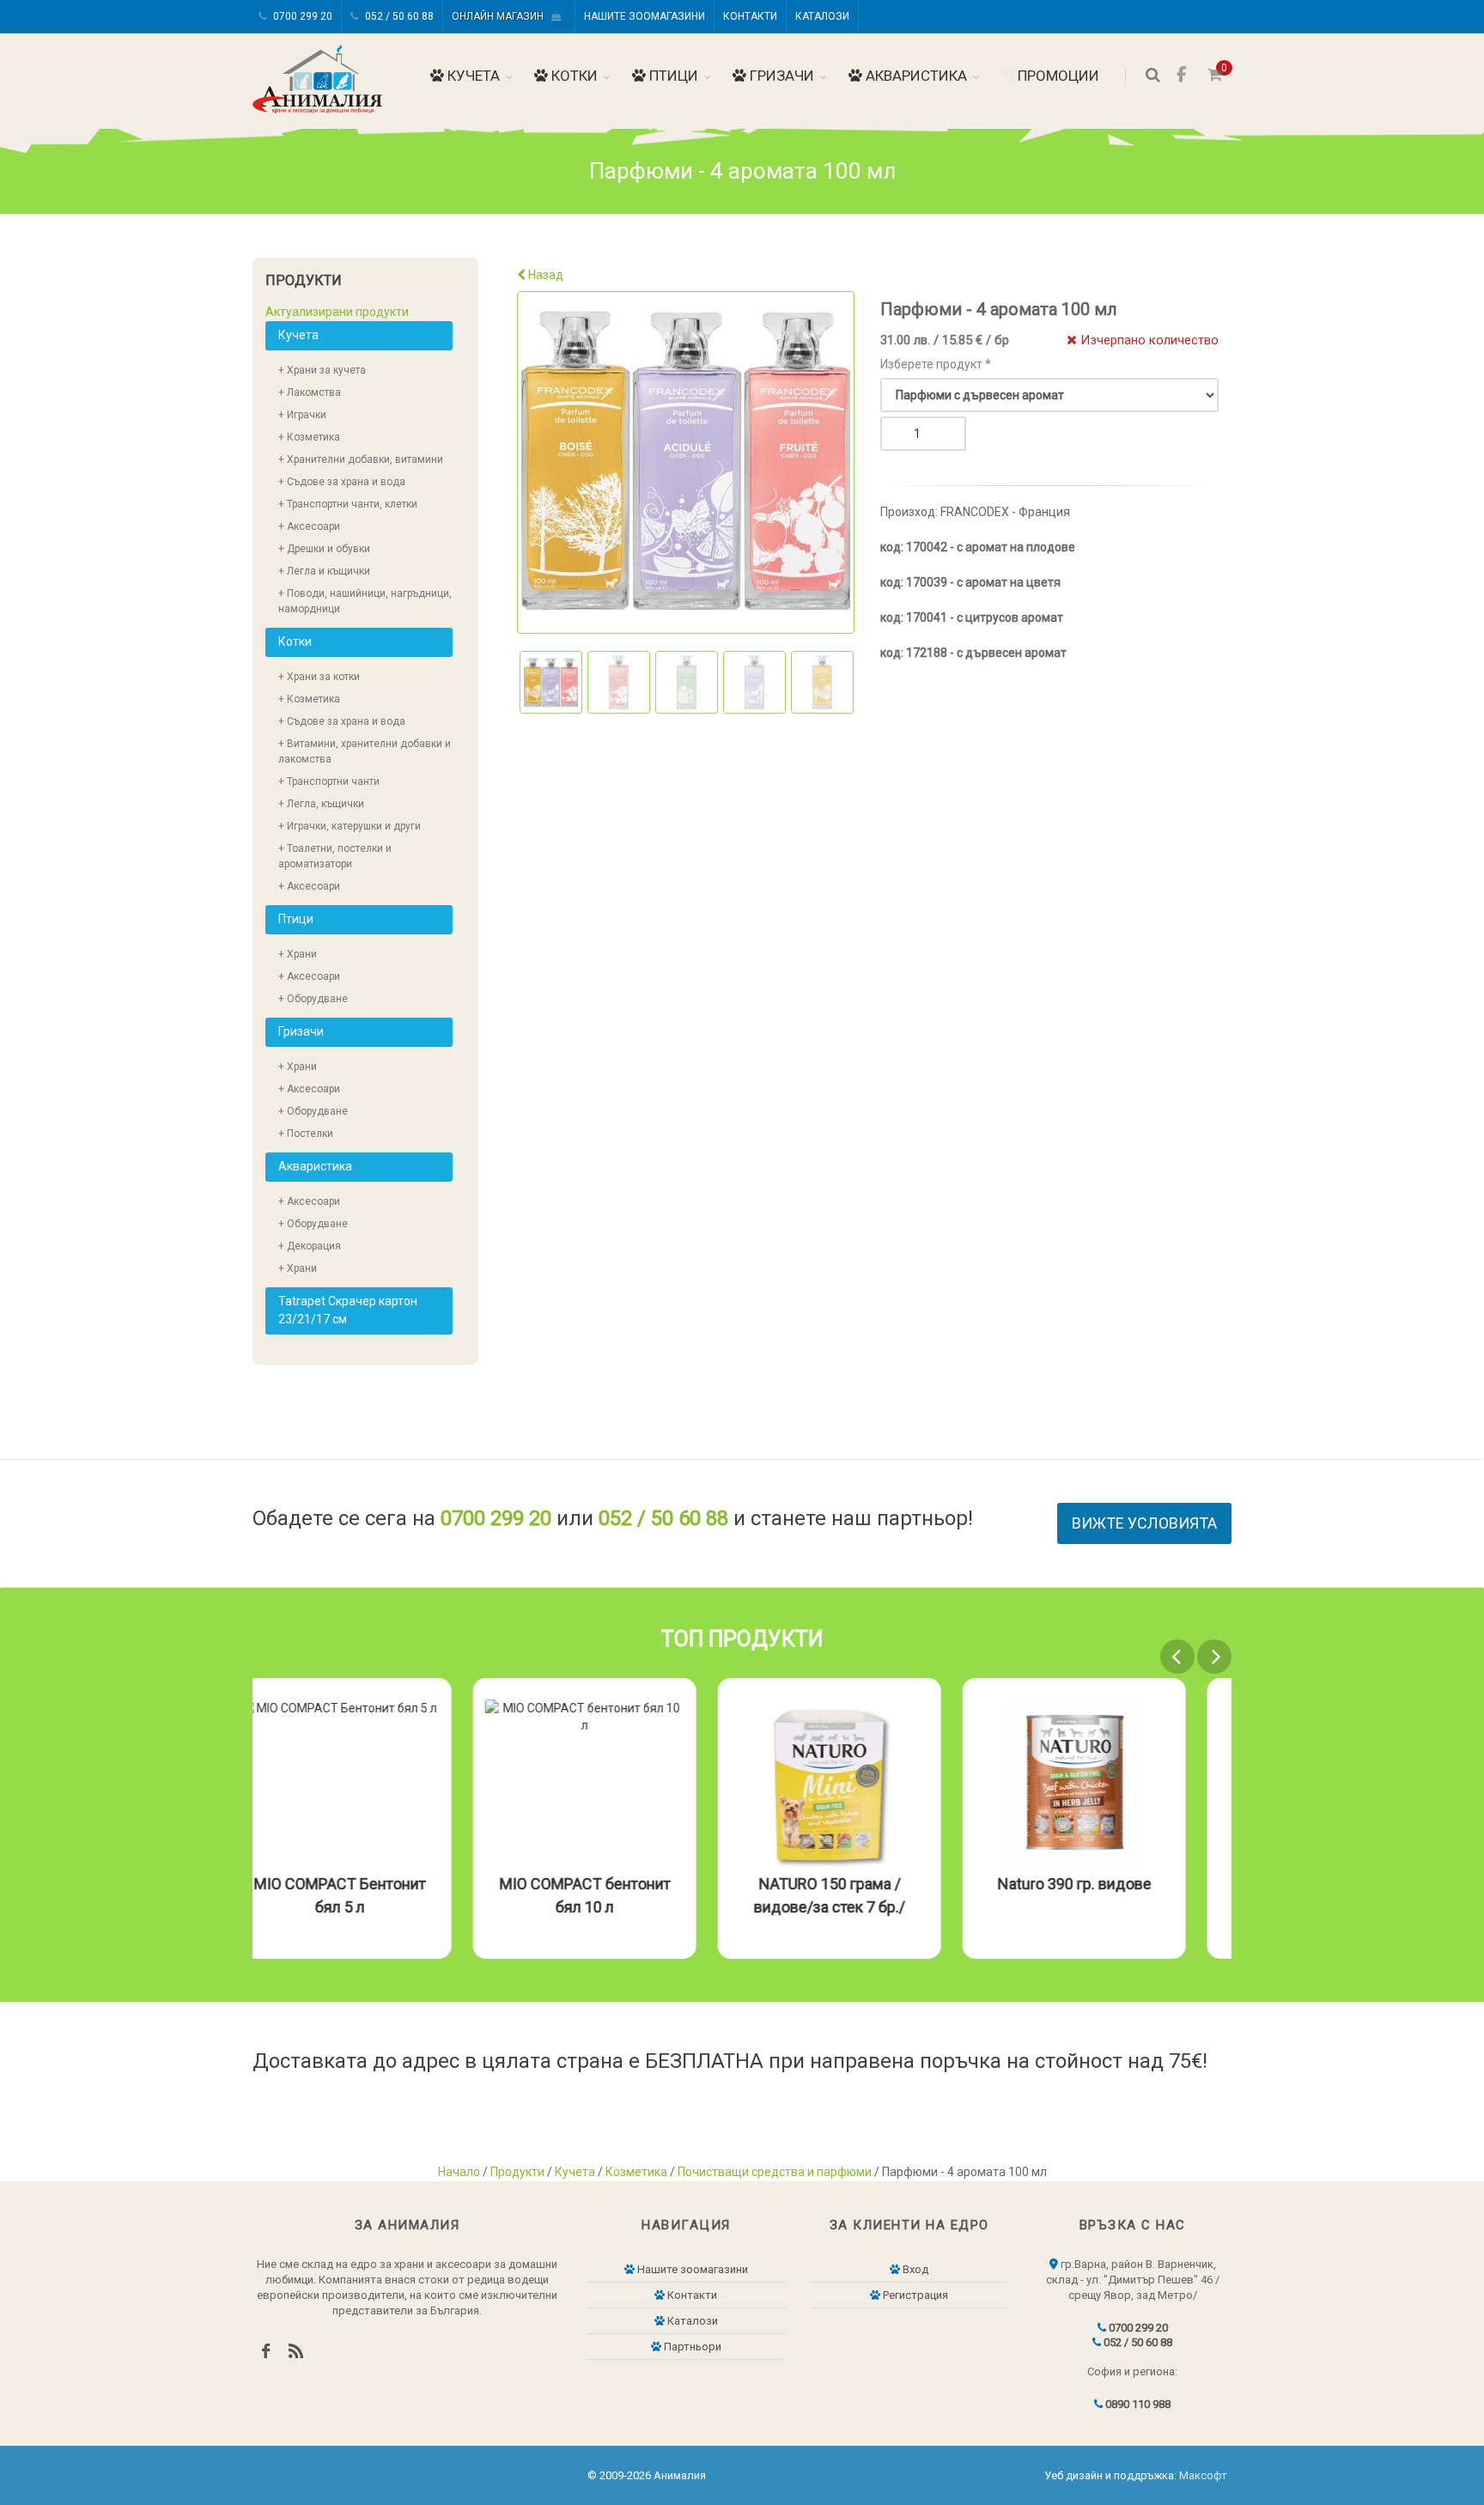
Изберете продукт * (936, 364)
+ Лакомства (310, 392)
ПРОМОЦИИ (1057, 76)
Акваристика (915, 76)
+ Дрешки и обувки (324, 549)
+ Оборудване (313, 999)
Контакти (750, 16)
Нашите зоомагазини (645, 16)
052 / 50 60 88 (398, 16)
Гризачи (780, 76)
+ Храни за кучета (322, 370)
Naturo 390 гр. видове (1120, 1884)
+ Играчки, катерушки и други (350, 826)
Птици (672, 76)
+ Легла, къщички (321, 804)
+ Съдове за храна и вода (342, 482)
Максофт (1203, 2475)
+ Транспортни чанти (329, 781)
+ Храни (298, 954)
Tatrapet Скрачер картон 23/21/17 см (348, 1310)
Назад (544, 275)
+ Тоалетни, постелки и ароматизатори (335, 856)
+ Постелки (306, 1134)
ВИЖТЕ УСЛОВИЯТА (1144, 1523)
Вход (914, 2269)
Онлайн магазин (502, 16)
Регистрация (914, 2295)
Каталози (822, 16)
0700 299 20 (301, 16)
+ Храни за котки (319, 677)
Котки (573, 76)
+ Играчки (302, 415)
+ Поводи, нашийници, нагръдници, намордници (365, 601)
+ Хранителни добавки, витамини (361, 459)
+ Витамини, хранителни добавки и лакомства (365, 751)
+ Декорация (310, 1246)
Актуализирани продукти (337, 312)
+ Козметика (309, 437)
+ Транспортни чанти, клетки (348, 504)
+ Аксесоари (309, 526)
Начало (459, 2172)
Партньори (691, 2347)
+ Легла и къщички (324, 571)
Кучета (472, 76)
